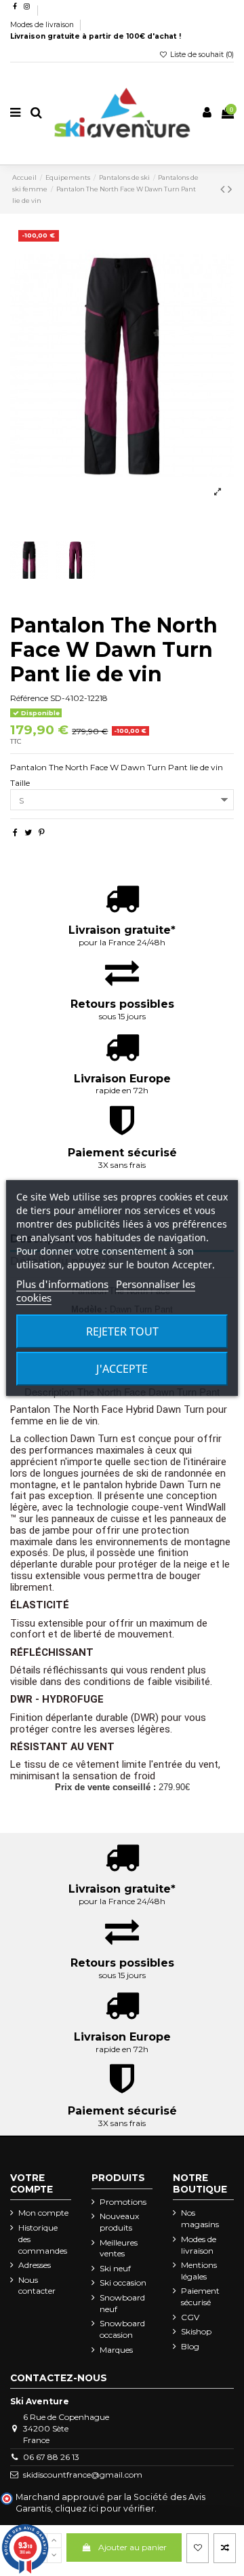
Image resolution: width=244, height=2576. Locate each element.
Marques (116, 2350)
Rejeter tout (122, 1331)
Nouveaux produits (119, 2222)
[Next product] (230, 189)
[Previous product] (224, 189)
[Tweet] (28, 832)
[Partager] (15, 832)
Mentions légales (199, 2271)
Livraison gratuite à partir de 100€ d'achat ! (96, 36)
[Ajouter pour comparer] (225, 2548)
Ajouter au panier (133, 2547)
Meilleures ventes (119, 2248)
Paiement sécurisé (200, 2296)
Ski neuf (115, 2268)
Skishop (196, 2331)
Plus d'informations (62, 1284)
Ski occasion (123, 2283)
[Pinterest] (42, 832)
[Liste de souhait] (198, 2548)
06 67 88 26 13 (51, 2457)
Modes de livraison (43, 25)
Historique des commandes (43, 2239)
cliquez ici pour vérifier (105, 2508)
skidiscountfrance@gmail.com (83, 2475)
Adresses (35, 2265)
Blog (190, 2346)
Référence (29, 698)
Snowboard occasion (122, 2329)
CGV (190, 2317)
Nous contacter (37, 2286)
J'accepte (122, 1369)
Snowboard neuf (122, 2303)
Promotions (123, 2202)
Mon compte (43, 2213)
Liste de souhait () (201, 55)
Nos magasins (200, 2218)
